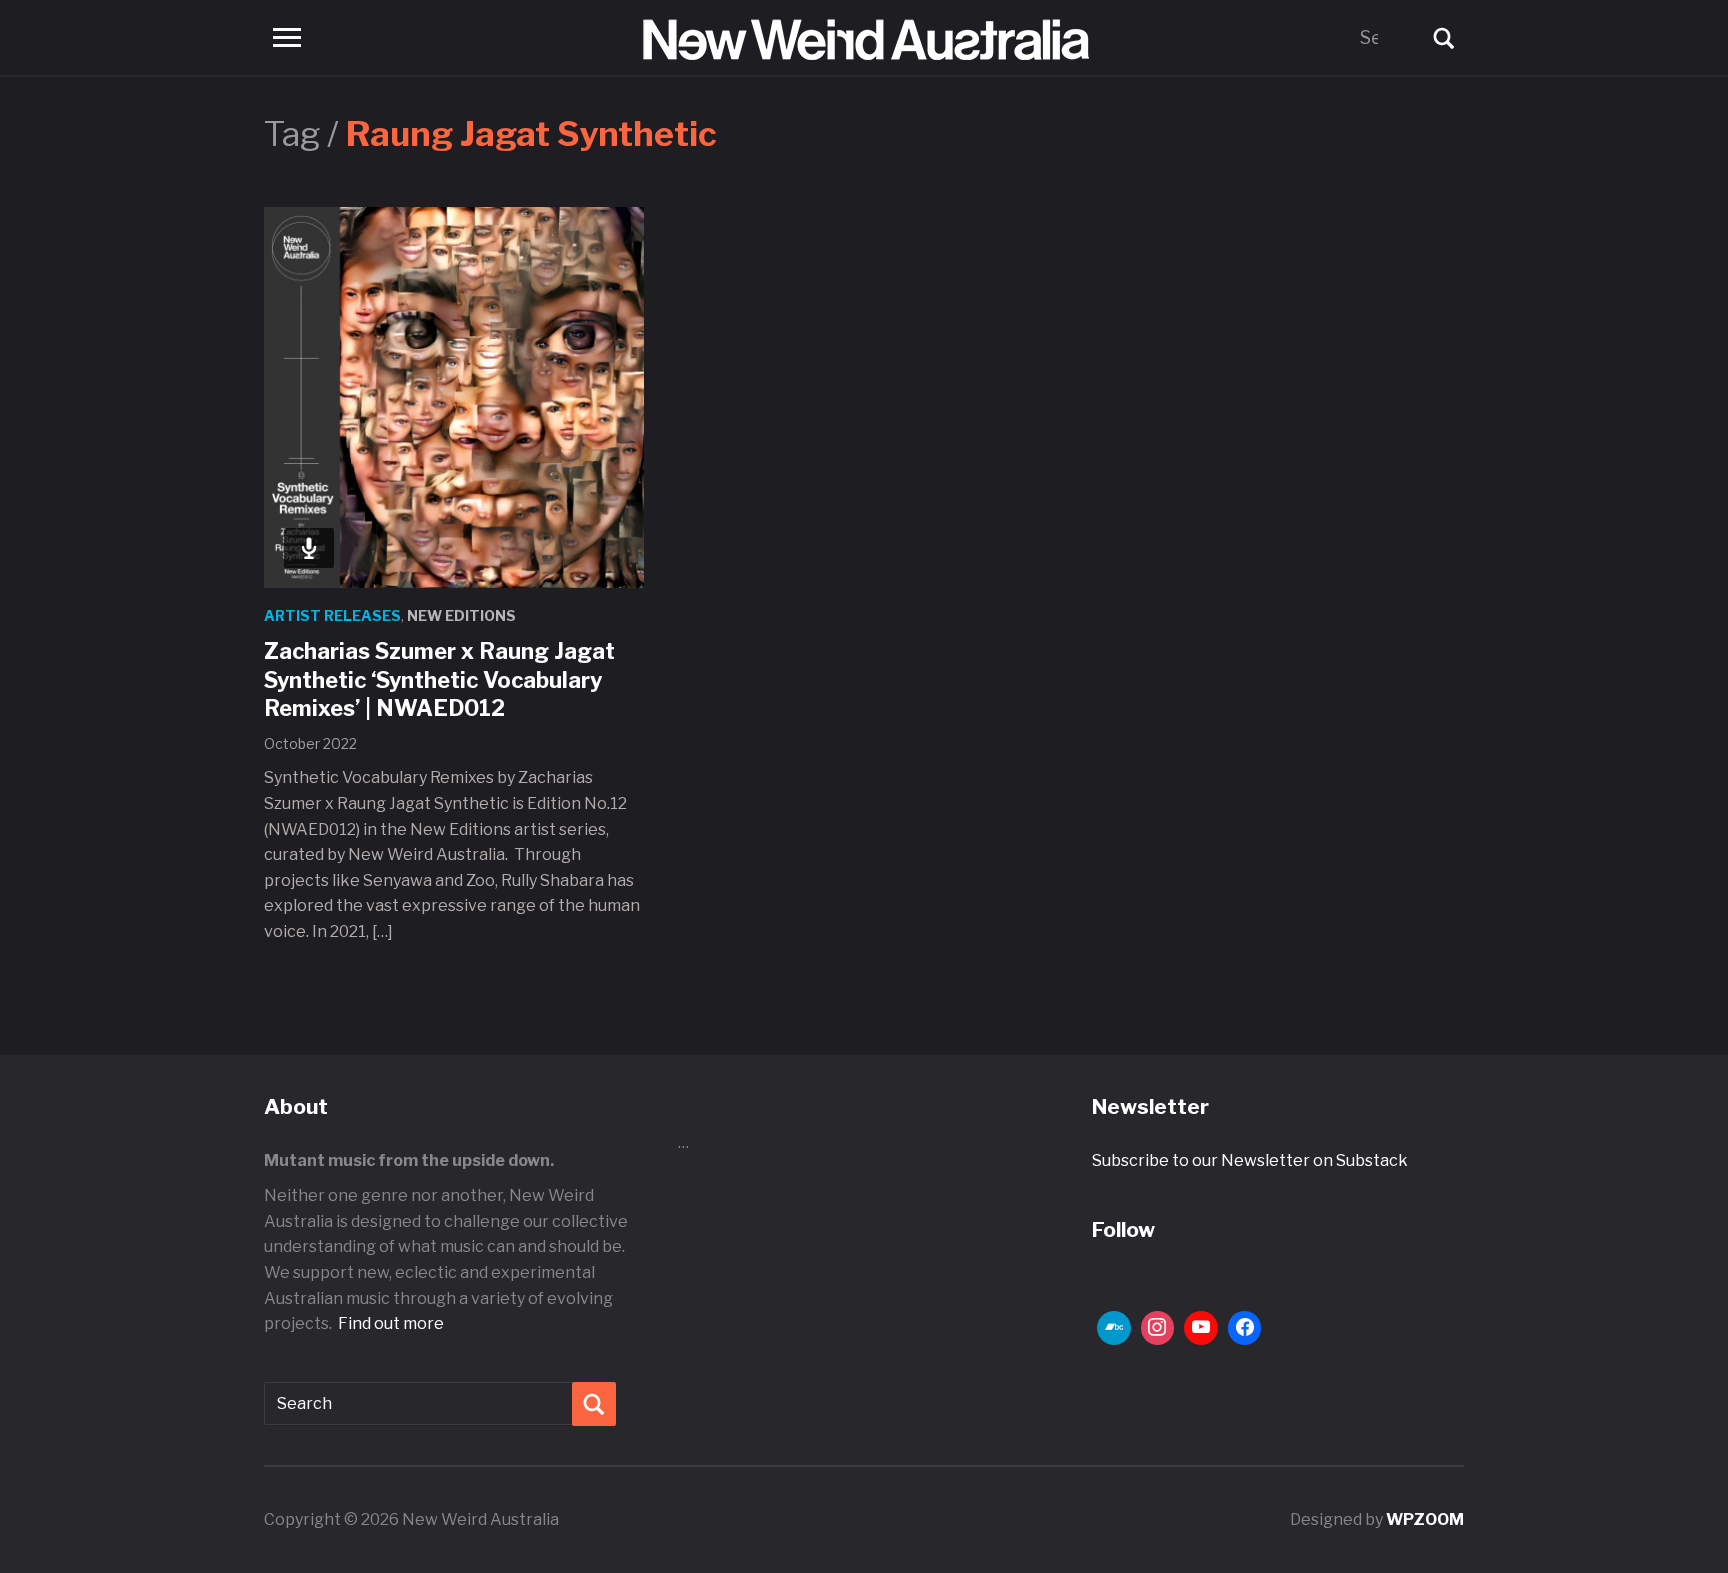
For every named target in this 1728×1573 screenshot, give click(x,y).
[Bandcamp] (1114, 1328)
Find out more (391, 1323)
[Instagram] (1158, 1328)
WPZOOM (1425, 1519)
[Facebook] (1245, 1328)
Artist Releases (332, 615)
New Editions (461, 615)
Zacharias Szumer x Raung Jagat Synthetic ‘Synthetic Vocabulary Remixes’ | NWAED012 (439, 679)
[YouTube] (1201, 1328)
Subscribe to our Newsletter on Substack (1250, 1160)
